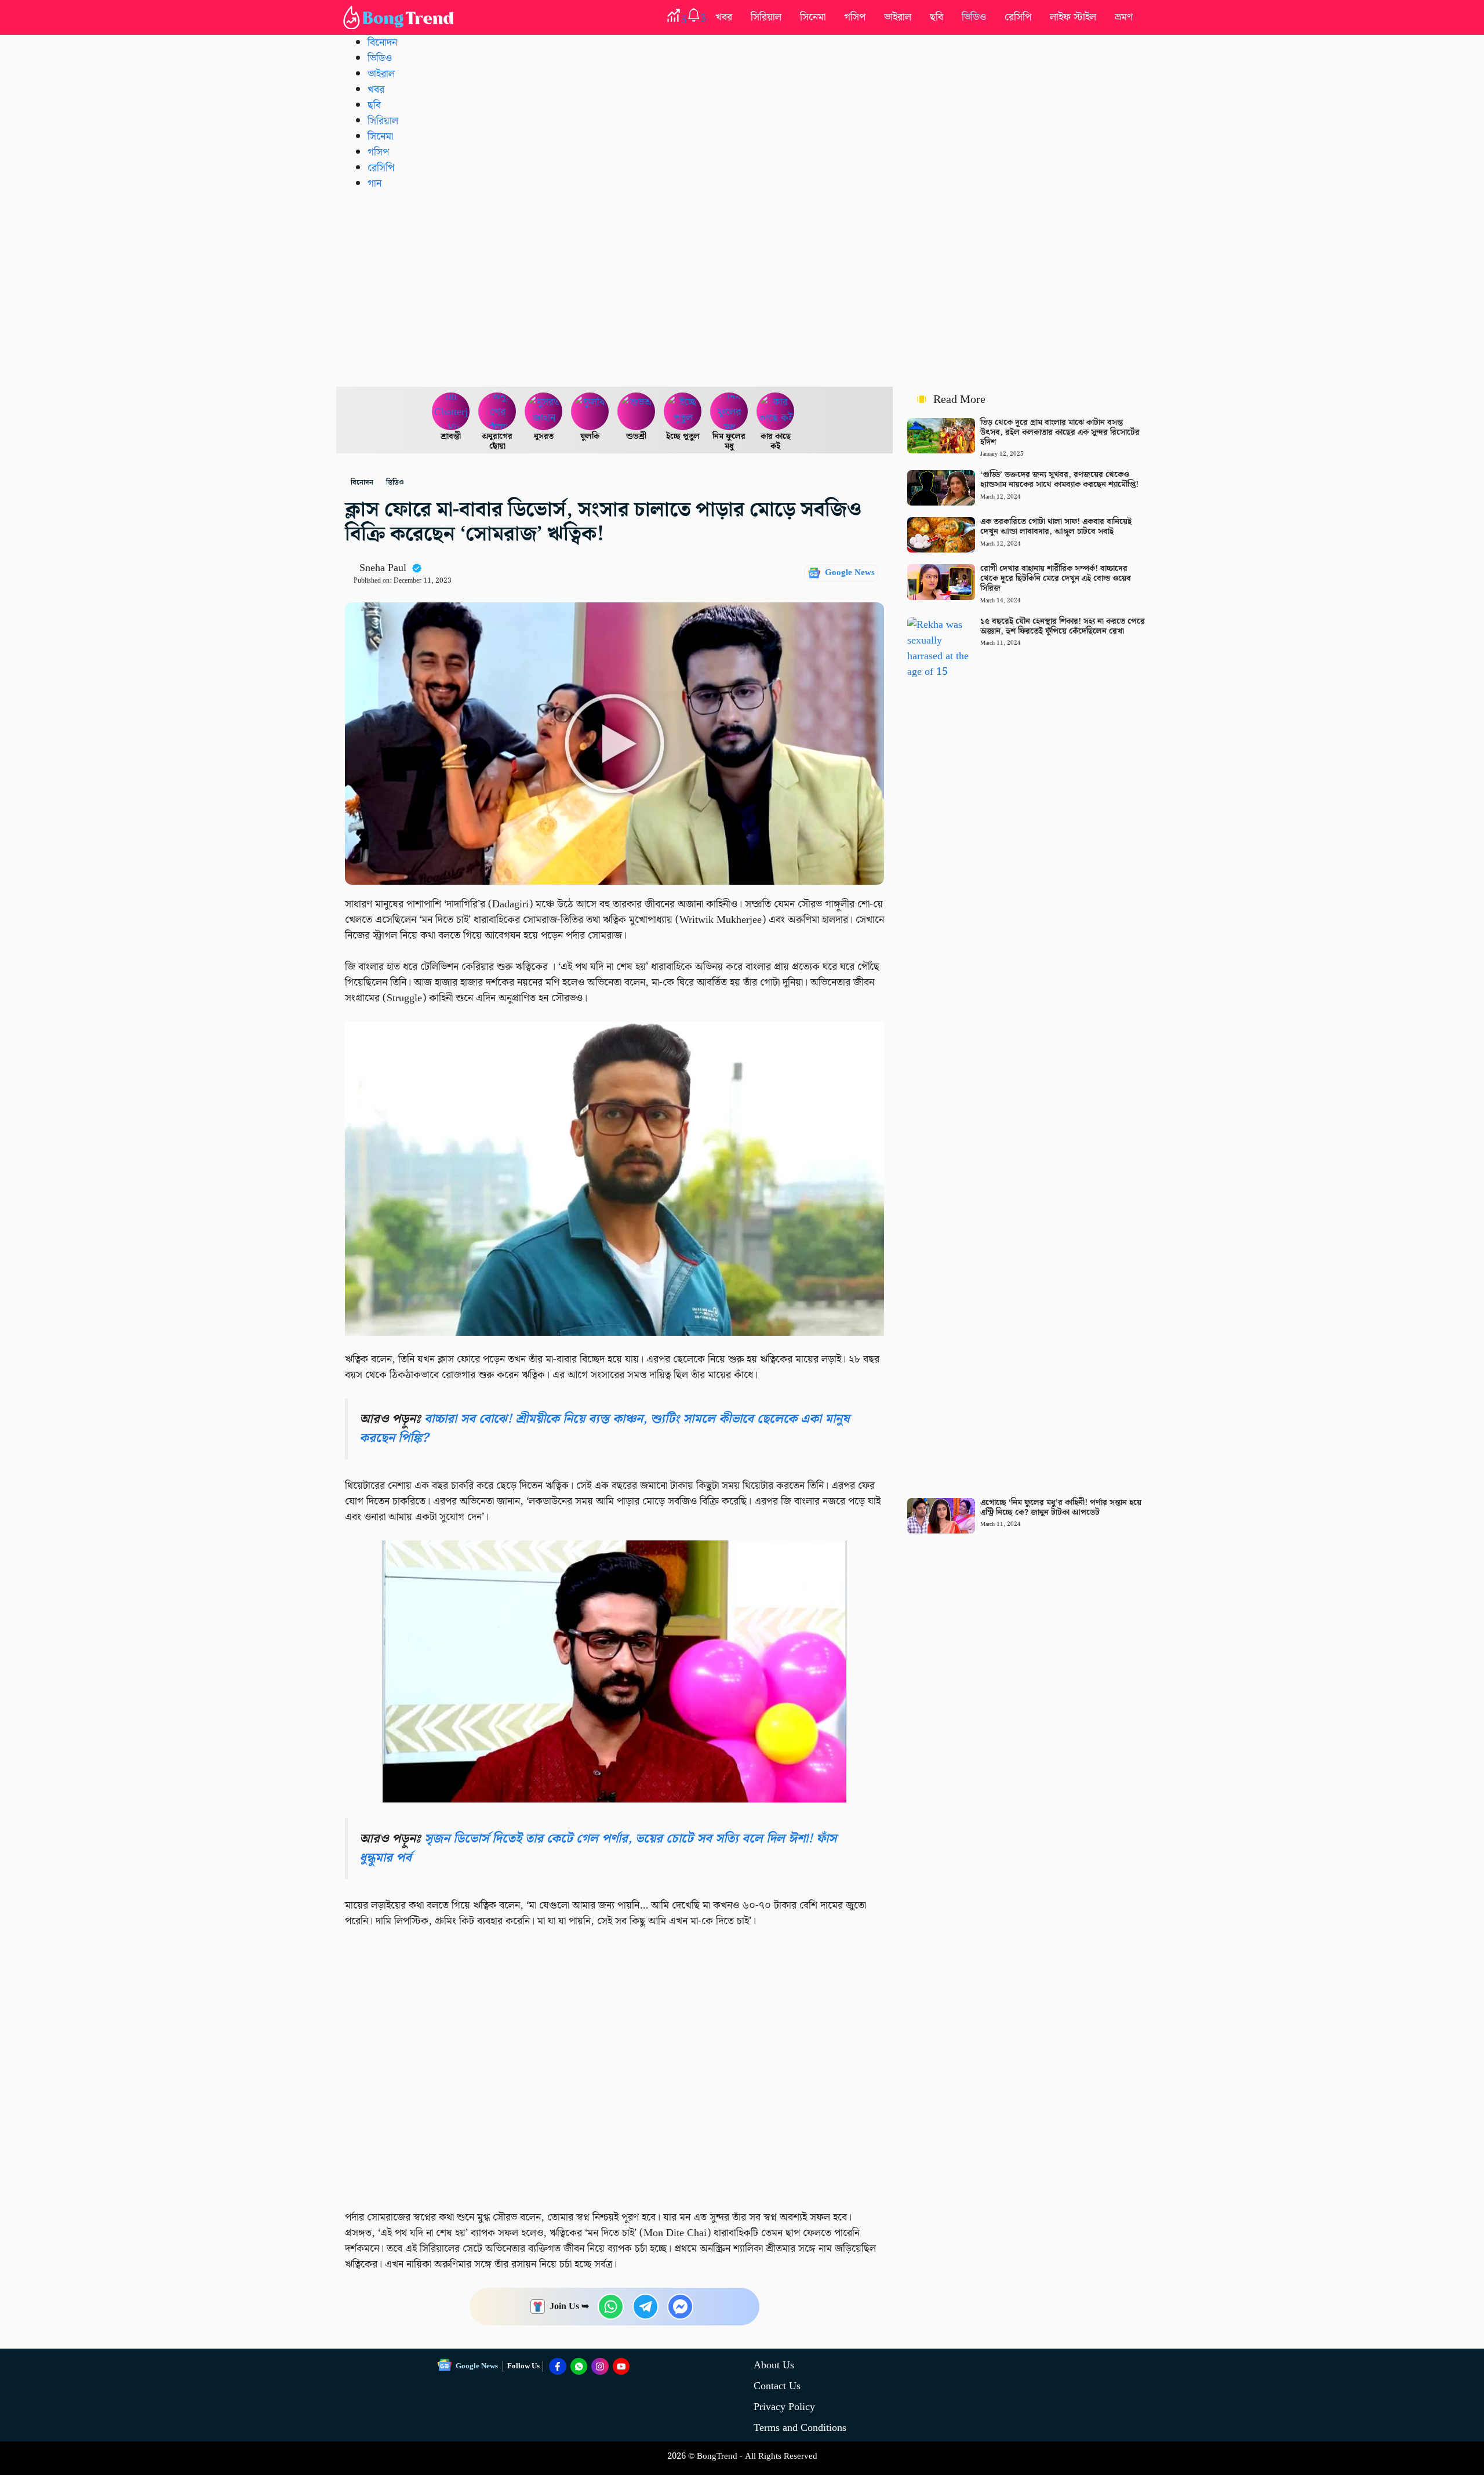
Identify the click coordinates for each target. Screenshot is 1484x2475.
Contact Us (777, 2386)
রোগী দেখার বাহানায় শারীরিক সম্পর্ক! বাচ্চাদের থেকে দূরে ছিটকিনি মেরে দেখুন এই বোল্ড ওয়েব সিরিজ (1056, 579)
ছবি (936, 17)
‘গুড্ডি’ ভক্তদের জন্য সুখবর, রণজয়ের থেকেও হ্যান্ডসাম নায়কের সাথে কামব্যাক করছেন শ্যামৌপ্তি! (1059, 480)
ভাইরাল (898, 17)
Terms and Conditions (800, 2428)
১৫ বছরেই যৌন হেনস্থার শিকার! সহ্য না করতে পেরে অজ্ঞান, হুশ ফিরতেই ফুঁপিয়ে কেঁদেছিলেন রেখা (1063, 626)
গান (374, 183)
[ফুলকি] (590, 412)
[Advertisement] (742, 288)
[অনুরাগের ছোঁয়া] (497, 412)
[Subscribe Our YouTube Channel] (621, 2367)
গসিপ (855, 17)
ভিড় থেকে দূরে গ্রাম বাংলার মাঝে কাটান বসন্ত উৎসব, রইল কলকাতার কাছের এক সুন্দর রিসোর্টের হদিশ (1060, 433)
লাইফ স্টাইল (1073, 17)
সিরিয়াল (766, 17)
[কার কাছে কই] (776, 412)
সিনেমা (813, 17)
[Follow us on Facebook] (558, 2367)
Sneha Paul (383, 568)
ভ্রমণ (1124, 17)
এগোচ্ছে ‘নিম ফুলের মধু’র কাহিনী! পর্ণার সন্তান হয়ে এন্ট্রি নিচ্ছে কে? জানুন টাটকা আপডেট (1061, 1508)
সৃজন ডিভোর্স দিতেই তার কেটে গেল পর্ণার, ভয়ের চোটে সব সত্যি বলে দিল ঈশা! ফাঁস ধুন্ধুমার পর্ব (598, 1848)
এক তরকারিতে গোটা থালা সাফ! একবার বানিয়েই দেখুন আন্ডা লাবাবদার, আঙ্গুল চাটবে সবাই (1056, 527)
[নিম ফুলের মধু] (729, 412)
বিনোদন (382, 43)
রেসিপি (1018, 17)
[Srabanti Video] (451, 412)
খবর (724, 17)
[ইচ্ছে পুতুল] (683, 412)
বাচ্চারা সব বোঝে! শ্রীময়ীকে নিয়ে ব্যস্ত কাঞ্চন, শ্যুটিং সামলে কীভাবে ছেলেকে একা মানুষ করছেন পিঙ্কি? (604, 1428)
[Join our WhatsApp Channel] (579, 2367)
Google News (850, 573)
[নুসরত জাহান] (544, 412)
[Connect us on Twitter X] (600, 2367)
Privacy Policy (784, 2407)
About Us (774, 2365)
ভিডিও (974, 17)
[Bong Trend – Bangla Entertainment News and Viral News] (401, 17)
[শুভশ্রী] (636, 412)
